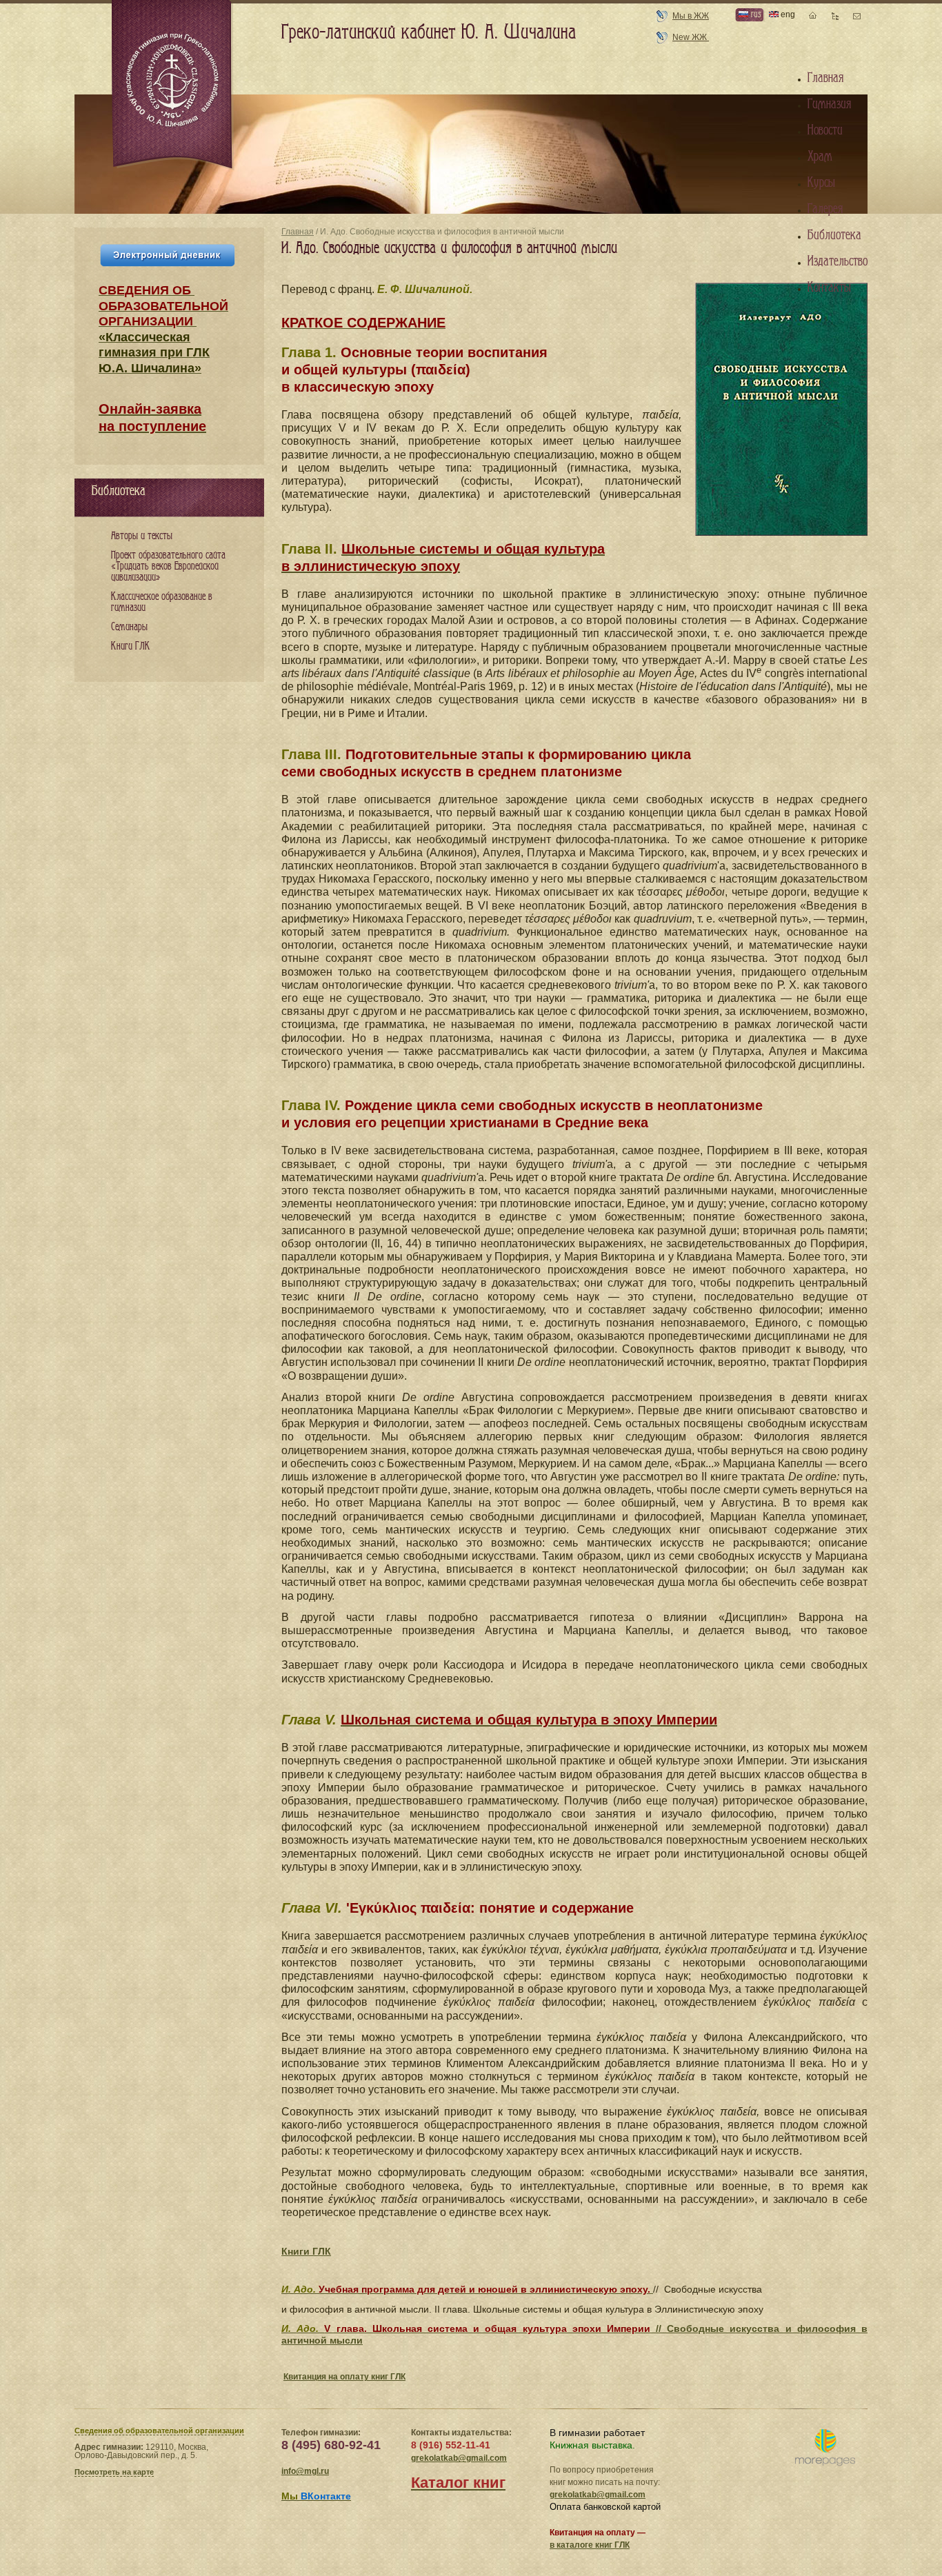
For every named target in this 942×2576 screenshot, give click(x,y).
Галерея (825, 209)
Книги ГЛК (306, 2251)
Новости (825, 130)
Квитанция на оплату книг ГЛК (344, 2377)
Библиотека (834, 235)
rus (754, 14)
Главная (298, 232)
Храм (820, 157)
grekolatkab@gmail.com (459, 2458)
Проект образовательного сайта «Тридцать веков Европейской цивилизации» (168, 566)
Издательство (838, 261)
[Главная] (173, 85)
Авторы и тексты (142, 536)
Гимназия (829, 104)
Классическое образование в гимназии (162, 602)
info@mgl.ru (305, 2471)
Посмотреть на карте (114, 2472)
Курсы (821, 183)
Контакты (829, 288)
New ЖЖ (691, 37)
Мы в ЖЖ (691, 16)
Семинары (129, 627)
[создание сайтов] (825, 2448)
